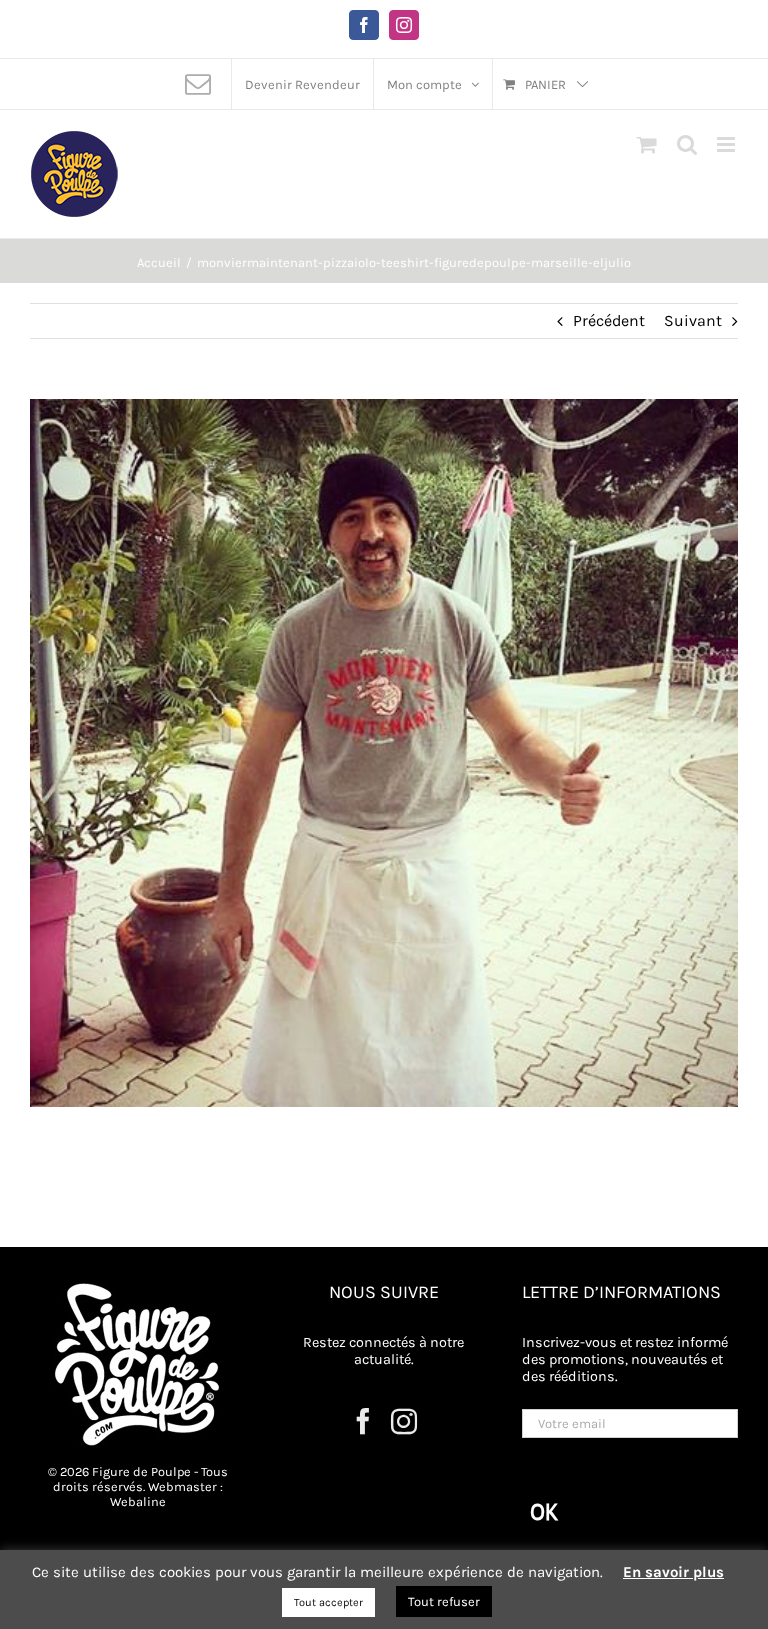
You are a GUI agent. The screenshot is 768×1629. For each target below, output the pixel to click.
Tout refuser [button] (444, 1601)
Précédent (609, 320)
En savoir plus (673, 1572)
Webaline (138, 1501)
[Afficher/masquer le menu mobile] (727, 144)
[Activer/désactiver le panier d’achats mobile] (647, 144)
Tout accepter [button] (328, 1602)
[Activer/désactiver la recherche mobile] (687, 144)
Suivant (693, 320)
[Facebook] (363, 1421)
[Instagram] (404, 1421)
